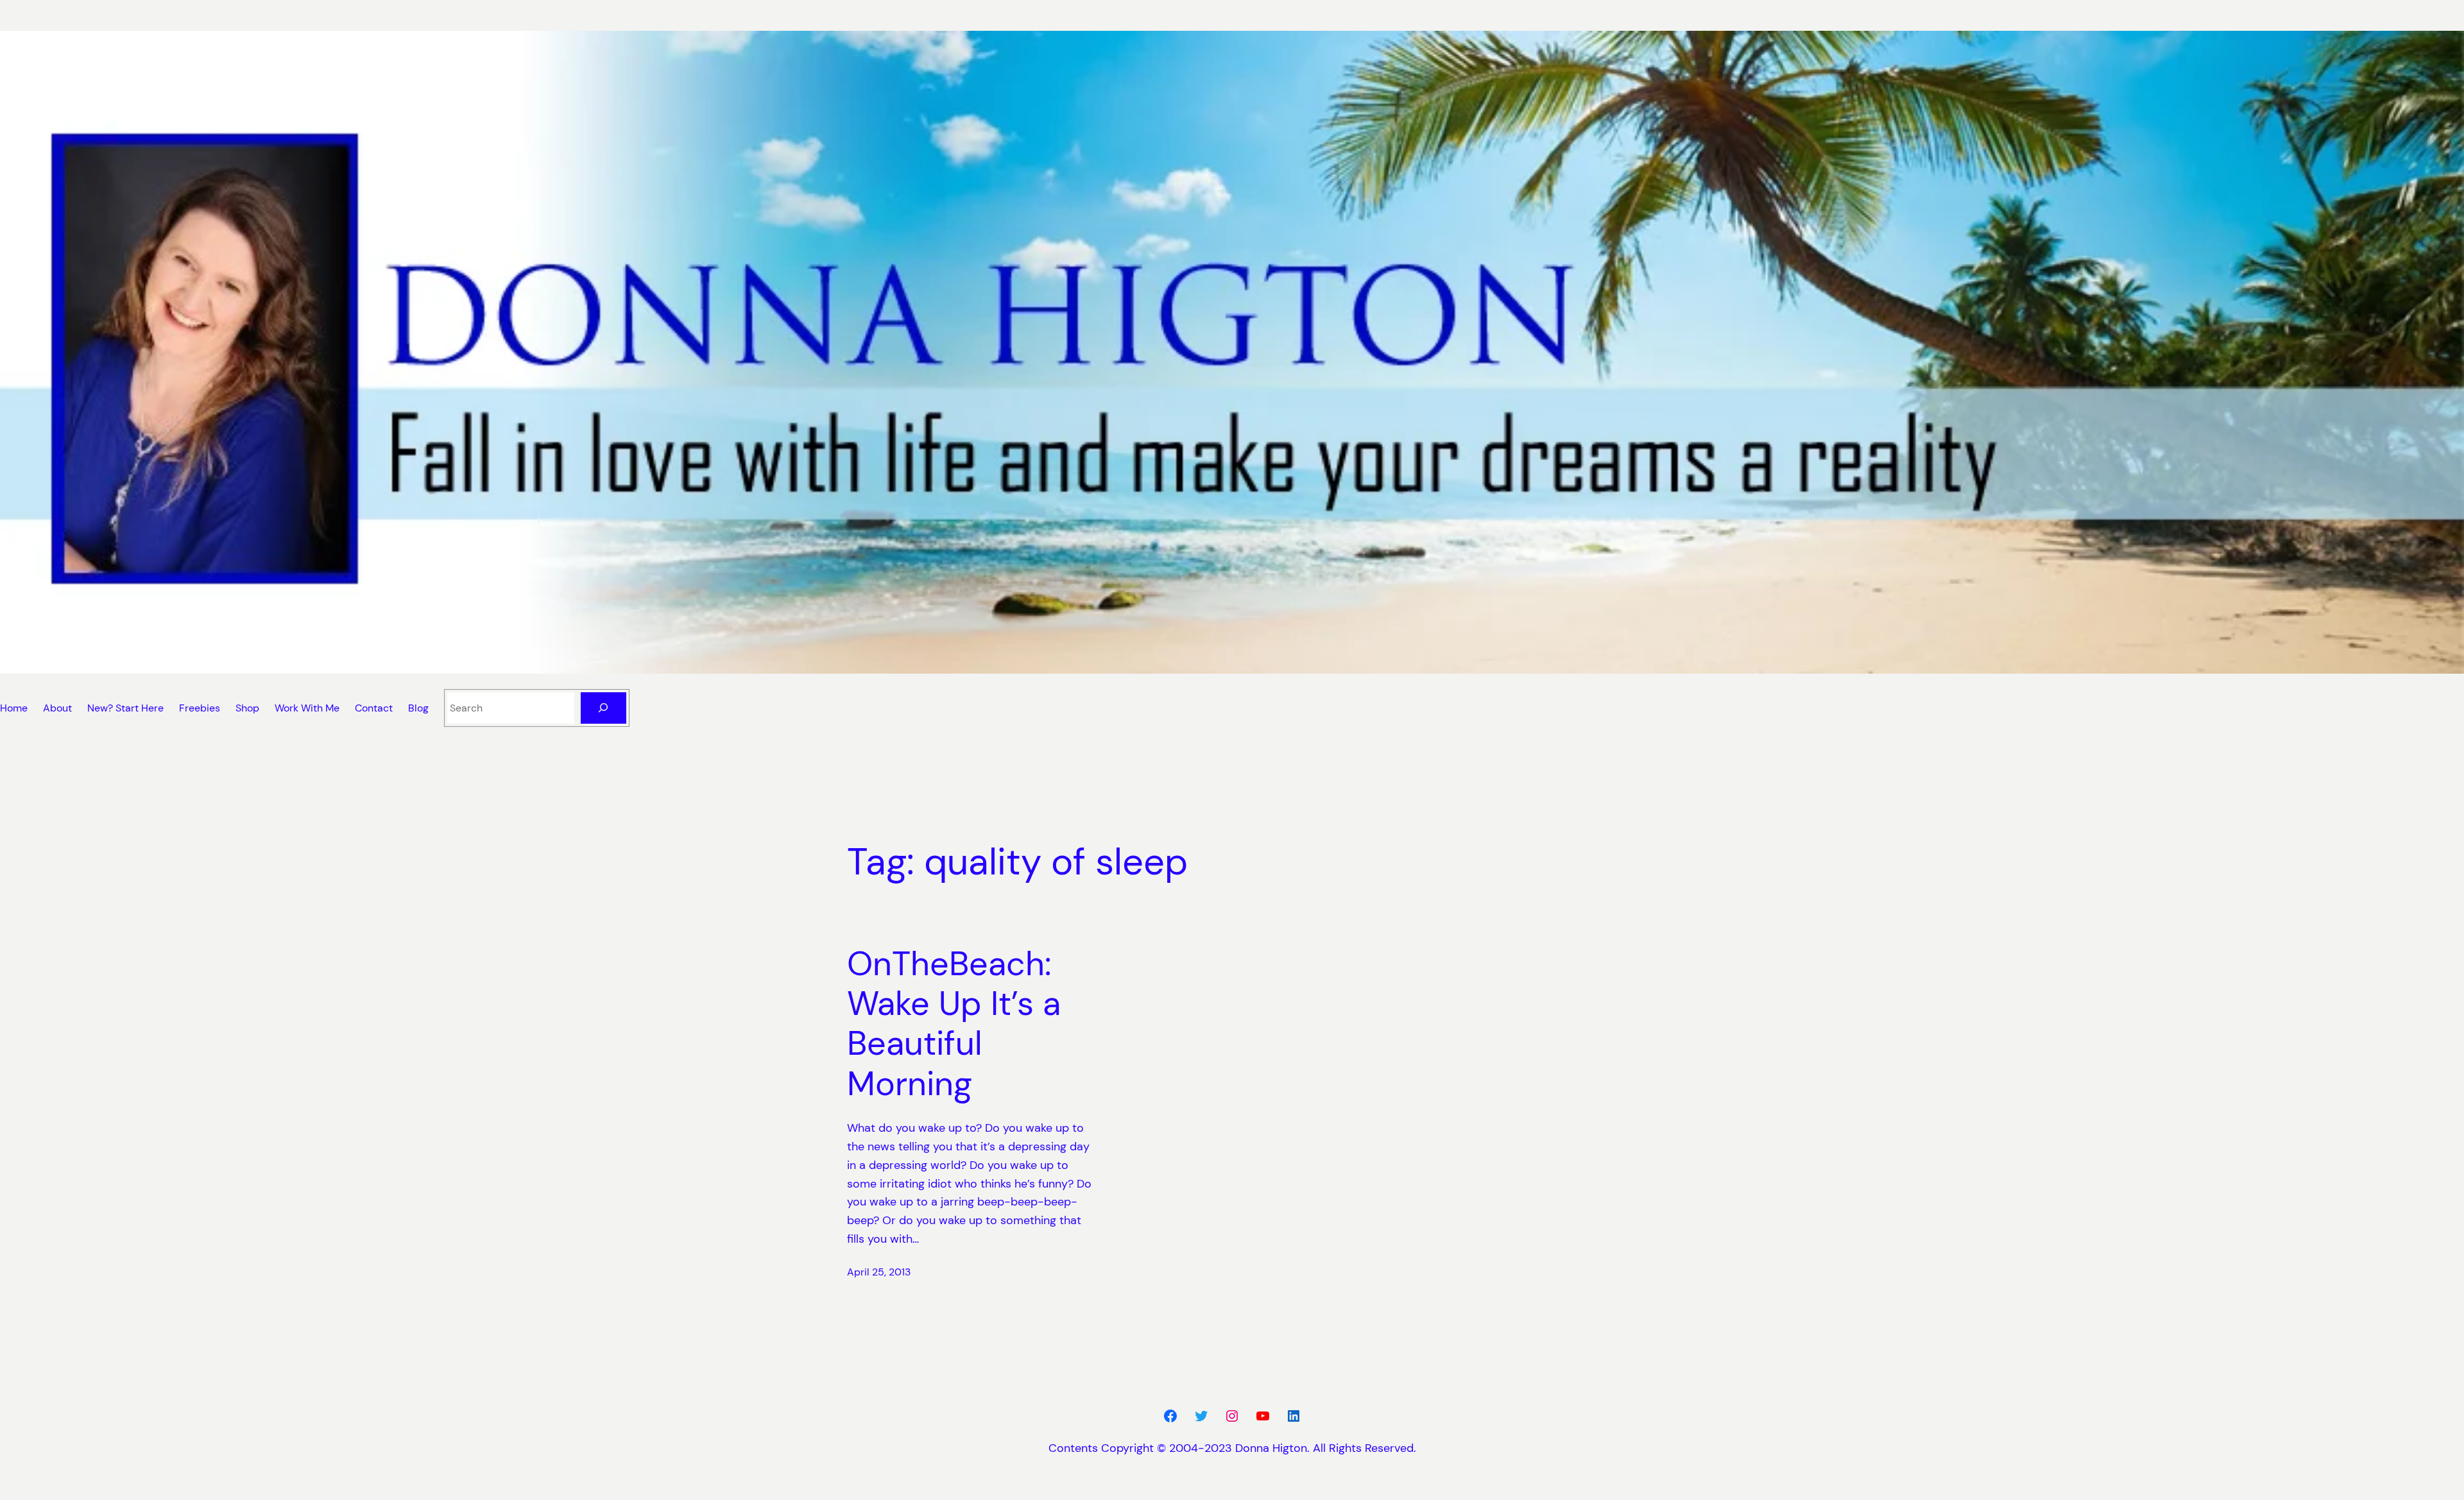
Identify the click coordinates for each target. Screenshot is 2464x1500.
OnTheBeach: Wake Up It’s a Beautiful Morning (954, 1024)
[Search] (603, 708)
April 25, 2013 (879, 1272)
